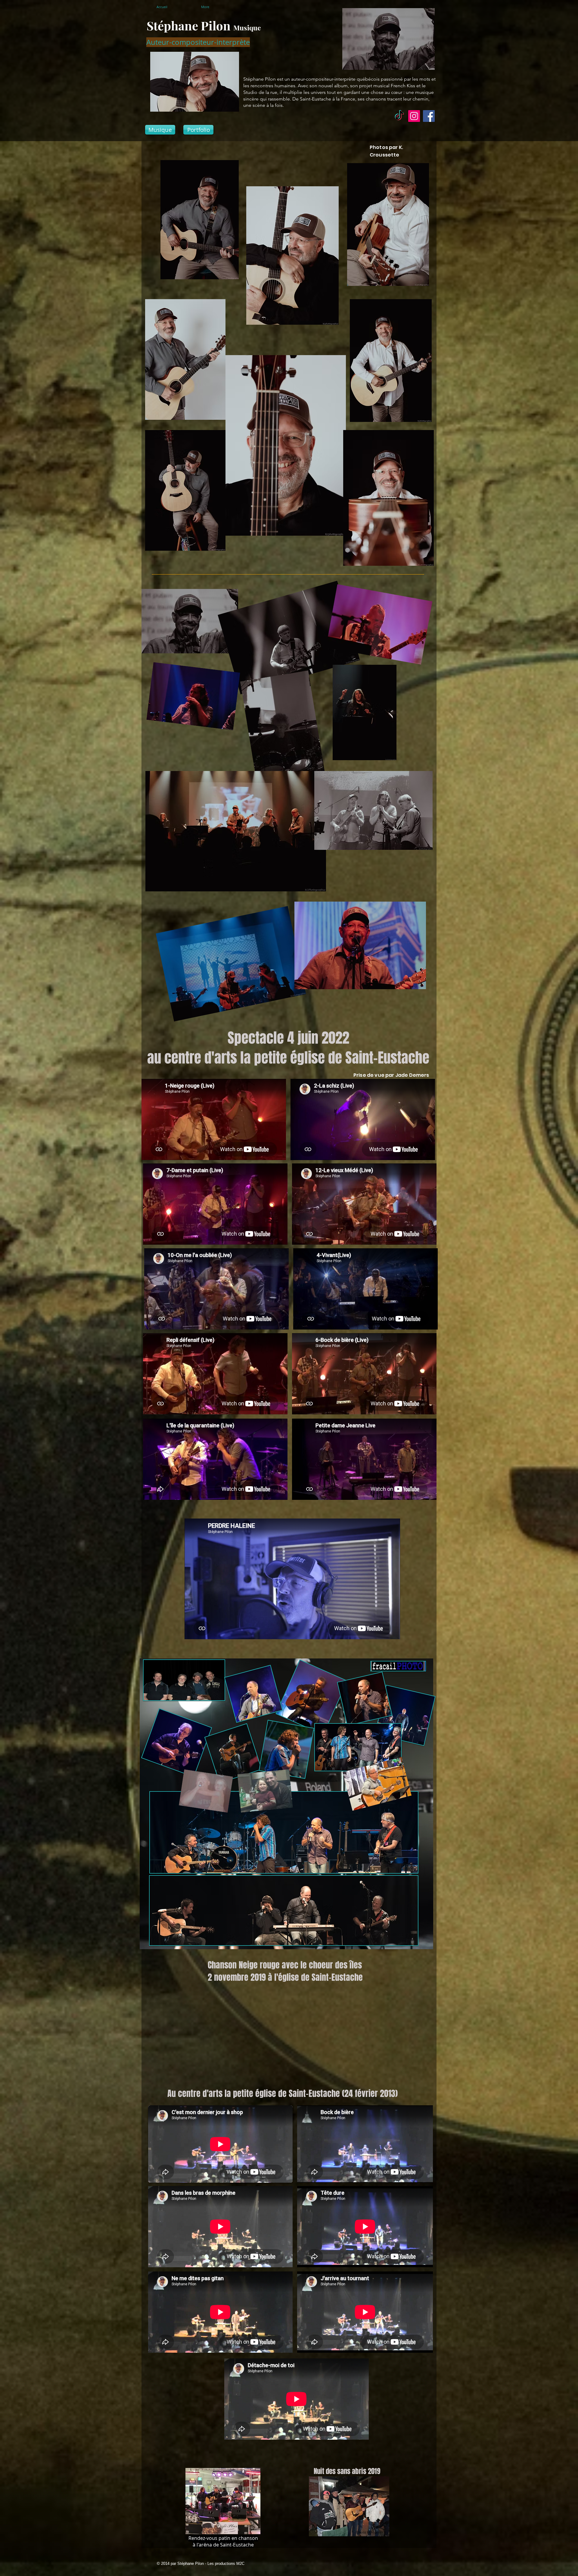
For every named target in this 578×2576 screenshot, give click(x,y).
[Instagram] (414, 116)
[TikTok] (399, 116)
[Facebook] (429, 116)
